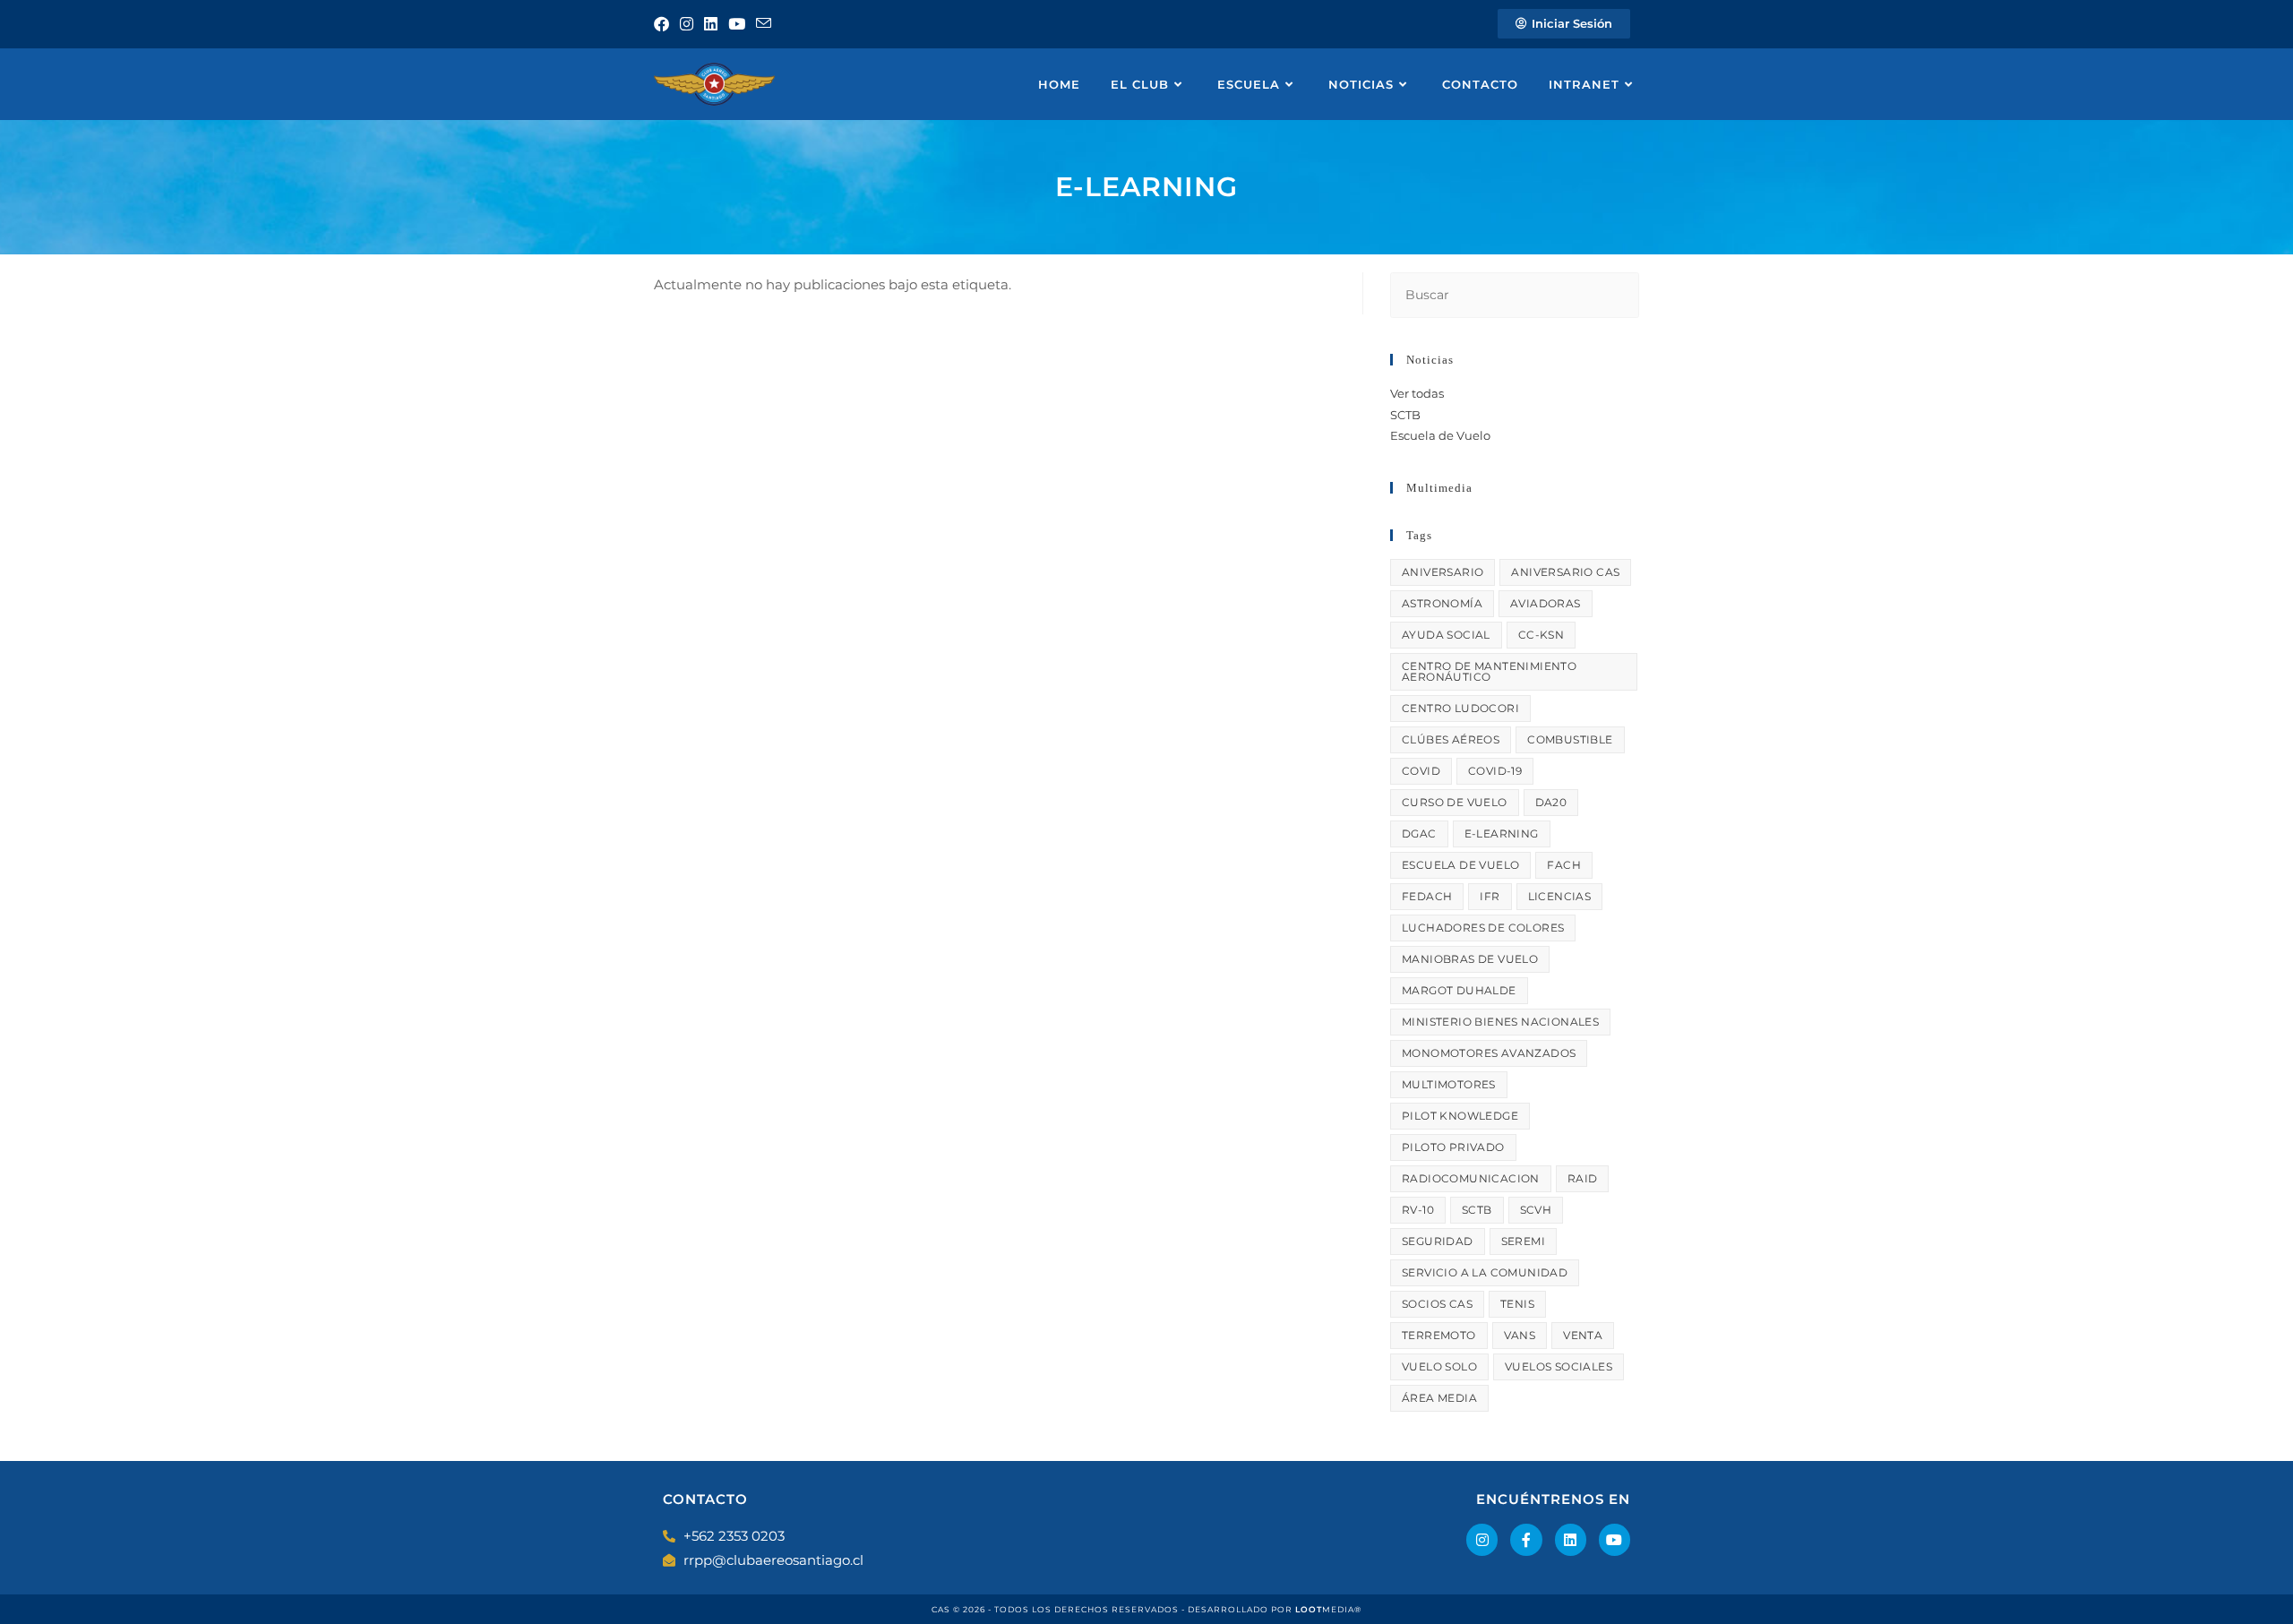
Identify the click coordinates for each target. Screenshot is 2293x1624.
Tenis (1517, 1304)
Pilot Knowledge (1460, 1116)
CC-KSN (1541, 635)
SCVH (1536, 1210)
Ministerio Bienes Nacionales (1500, 1022)
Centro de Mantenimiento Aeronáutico (1489, 671)
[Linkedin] (1571, 1539)
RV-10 (1418, 1210)
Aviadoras (1546, 603)
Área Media (1439, 1398)
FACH (1564, 865)
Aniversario (1443, 572)
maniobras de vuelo (1470, 959)
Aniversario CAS (1565, 572)
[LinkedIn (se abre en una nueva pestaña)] (711, 24)
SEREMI (1523, 1241)
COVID (1421, 771)
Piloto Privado (1453, 1147)
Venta (1583, 1335)
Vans (1520, 1335)
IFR (1490, 896)
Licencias (1560, 896)
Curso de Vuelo (1455, 802)
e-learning (1502, 833)
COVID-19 (1495, 771)
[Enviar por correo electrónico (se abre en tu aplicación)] (764, 24)
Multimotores (1449, 1084)
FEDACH (1427, 896)
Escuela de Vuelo (1440, 435)
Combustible (1570, 739)
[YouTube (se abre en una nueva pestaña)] (737, 24)
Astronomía (1442, 603)
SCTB (1405, 415)
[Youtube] (1615, 1539)
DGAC (1419, 833)
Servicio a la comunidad (1485, 1272)
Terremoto (1439, 1335)
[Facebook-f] (1526, 1539)
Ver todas (1417, 393)
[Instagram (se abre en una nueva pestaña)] (687, 24)
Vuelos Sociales (1559, 1366)
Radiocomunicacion (1471, 1178)
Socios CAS (1437, 1304)
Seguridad (1438, 1241)
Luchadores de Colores (1483, 928)
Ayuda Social (1446, 635)
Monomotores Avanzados (1489, 1053)
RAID (1583, 1178)
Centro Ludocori (1460, 708)
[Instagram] (1482, 1539)
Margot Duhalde (1459, 990)
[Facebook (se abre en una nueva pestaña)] (664, 24)
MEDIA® (1328, 1609)
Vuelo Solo (1439, 1366)
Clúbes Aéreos (1451, 739)
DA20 (1551, 802)
